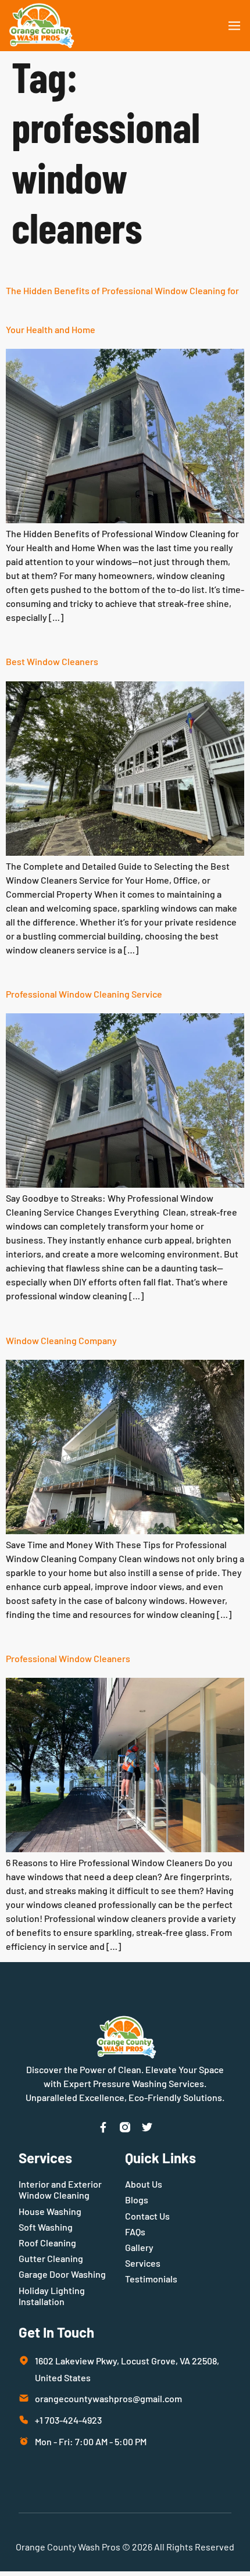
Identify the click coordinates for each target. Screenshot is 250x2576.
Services (143, 2263)
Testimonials (151, 2279)
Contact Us (147, 2216)
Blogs (137, 2200)
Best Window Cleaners (52, 661)
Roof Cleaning (47, 2243)
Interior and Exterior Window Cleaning (60, 2189)
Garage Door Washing (62, 2274)
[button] (234, 26)
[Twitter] (147, 2127)
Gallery (139, 2247)
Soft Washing (46, 2227)
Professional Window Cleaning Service (84, 994)
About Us (144, 2184)
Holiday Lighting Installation (52, 2296)
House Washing (50, 2211)
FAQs (135, 2232)
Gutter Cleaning (51, 2258)
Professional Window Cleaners (68, 1658)
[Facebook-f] (103, 2127)
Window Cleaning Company (61, 1340)
